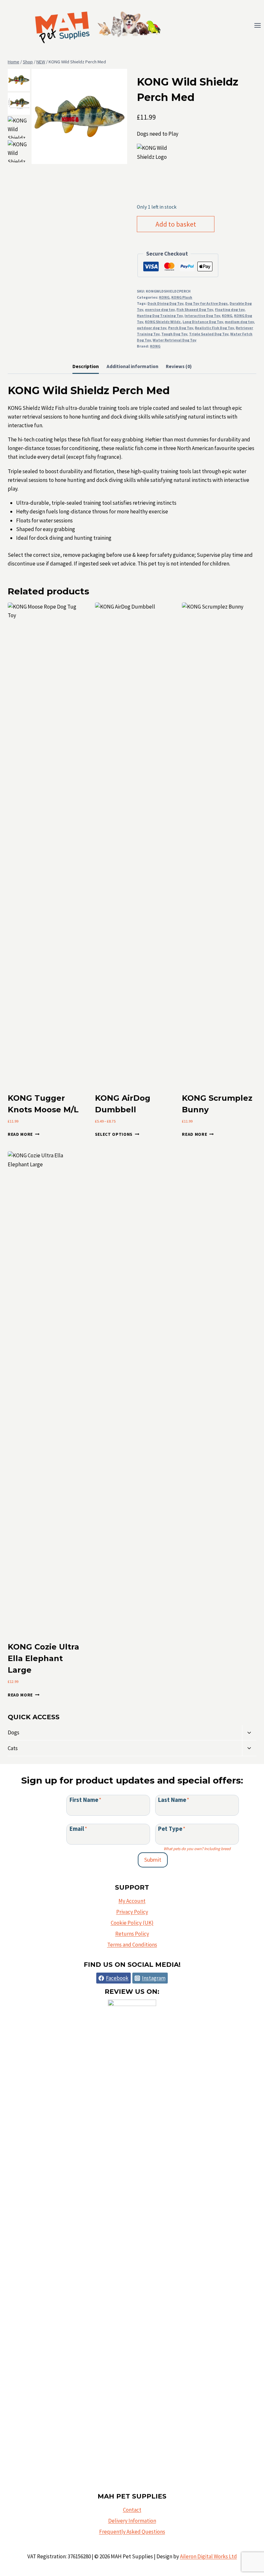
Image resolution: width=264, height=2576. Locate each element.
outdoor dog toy (151, 328)
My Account (132, 1901)
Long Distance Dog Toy (203, 322)
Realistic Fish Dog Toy (214, 328)
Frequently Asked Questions (132, 2532)
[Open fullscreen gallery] (121, 158)
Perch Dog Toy (180, 328)
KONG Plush (182, 297)
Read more (20, 1134)
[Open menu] (257, 26)
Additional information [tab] (132, 366)
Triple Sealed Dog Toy (209, 334)
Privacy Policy (132, 1912)
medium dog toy (239, 322)
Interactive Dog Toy (202, 316)
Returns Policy (132, 1934)
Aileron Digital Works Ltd (208, 2556)
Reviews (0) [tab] (179, 366)
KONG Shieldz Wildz (163, 322)
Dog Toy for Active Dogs (206, 303)
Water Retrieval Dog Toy (174, 340)
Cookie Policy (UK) (132, 1923)
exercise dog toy (160, 309)
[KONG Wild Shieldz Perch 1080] (79, 116)
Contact (132, 2510)
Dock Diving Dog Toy (165, 303)
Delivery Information (132, 2521)
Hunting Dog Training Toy (160, 316)
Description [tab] (86, 366)
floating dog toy (230, 309)
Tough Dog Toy (174, 334)
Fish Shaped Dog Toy (195, 309)
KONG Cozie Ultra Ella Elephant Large (43, 1658)
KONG (164, 297)
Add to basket (176, 224)
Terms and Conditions (132, 1945)
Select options (114, 1134)
